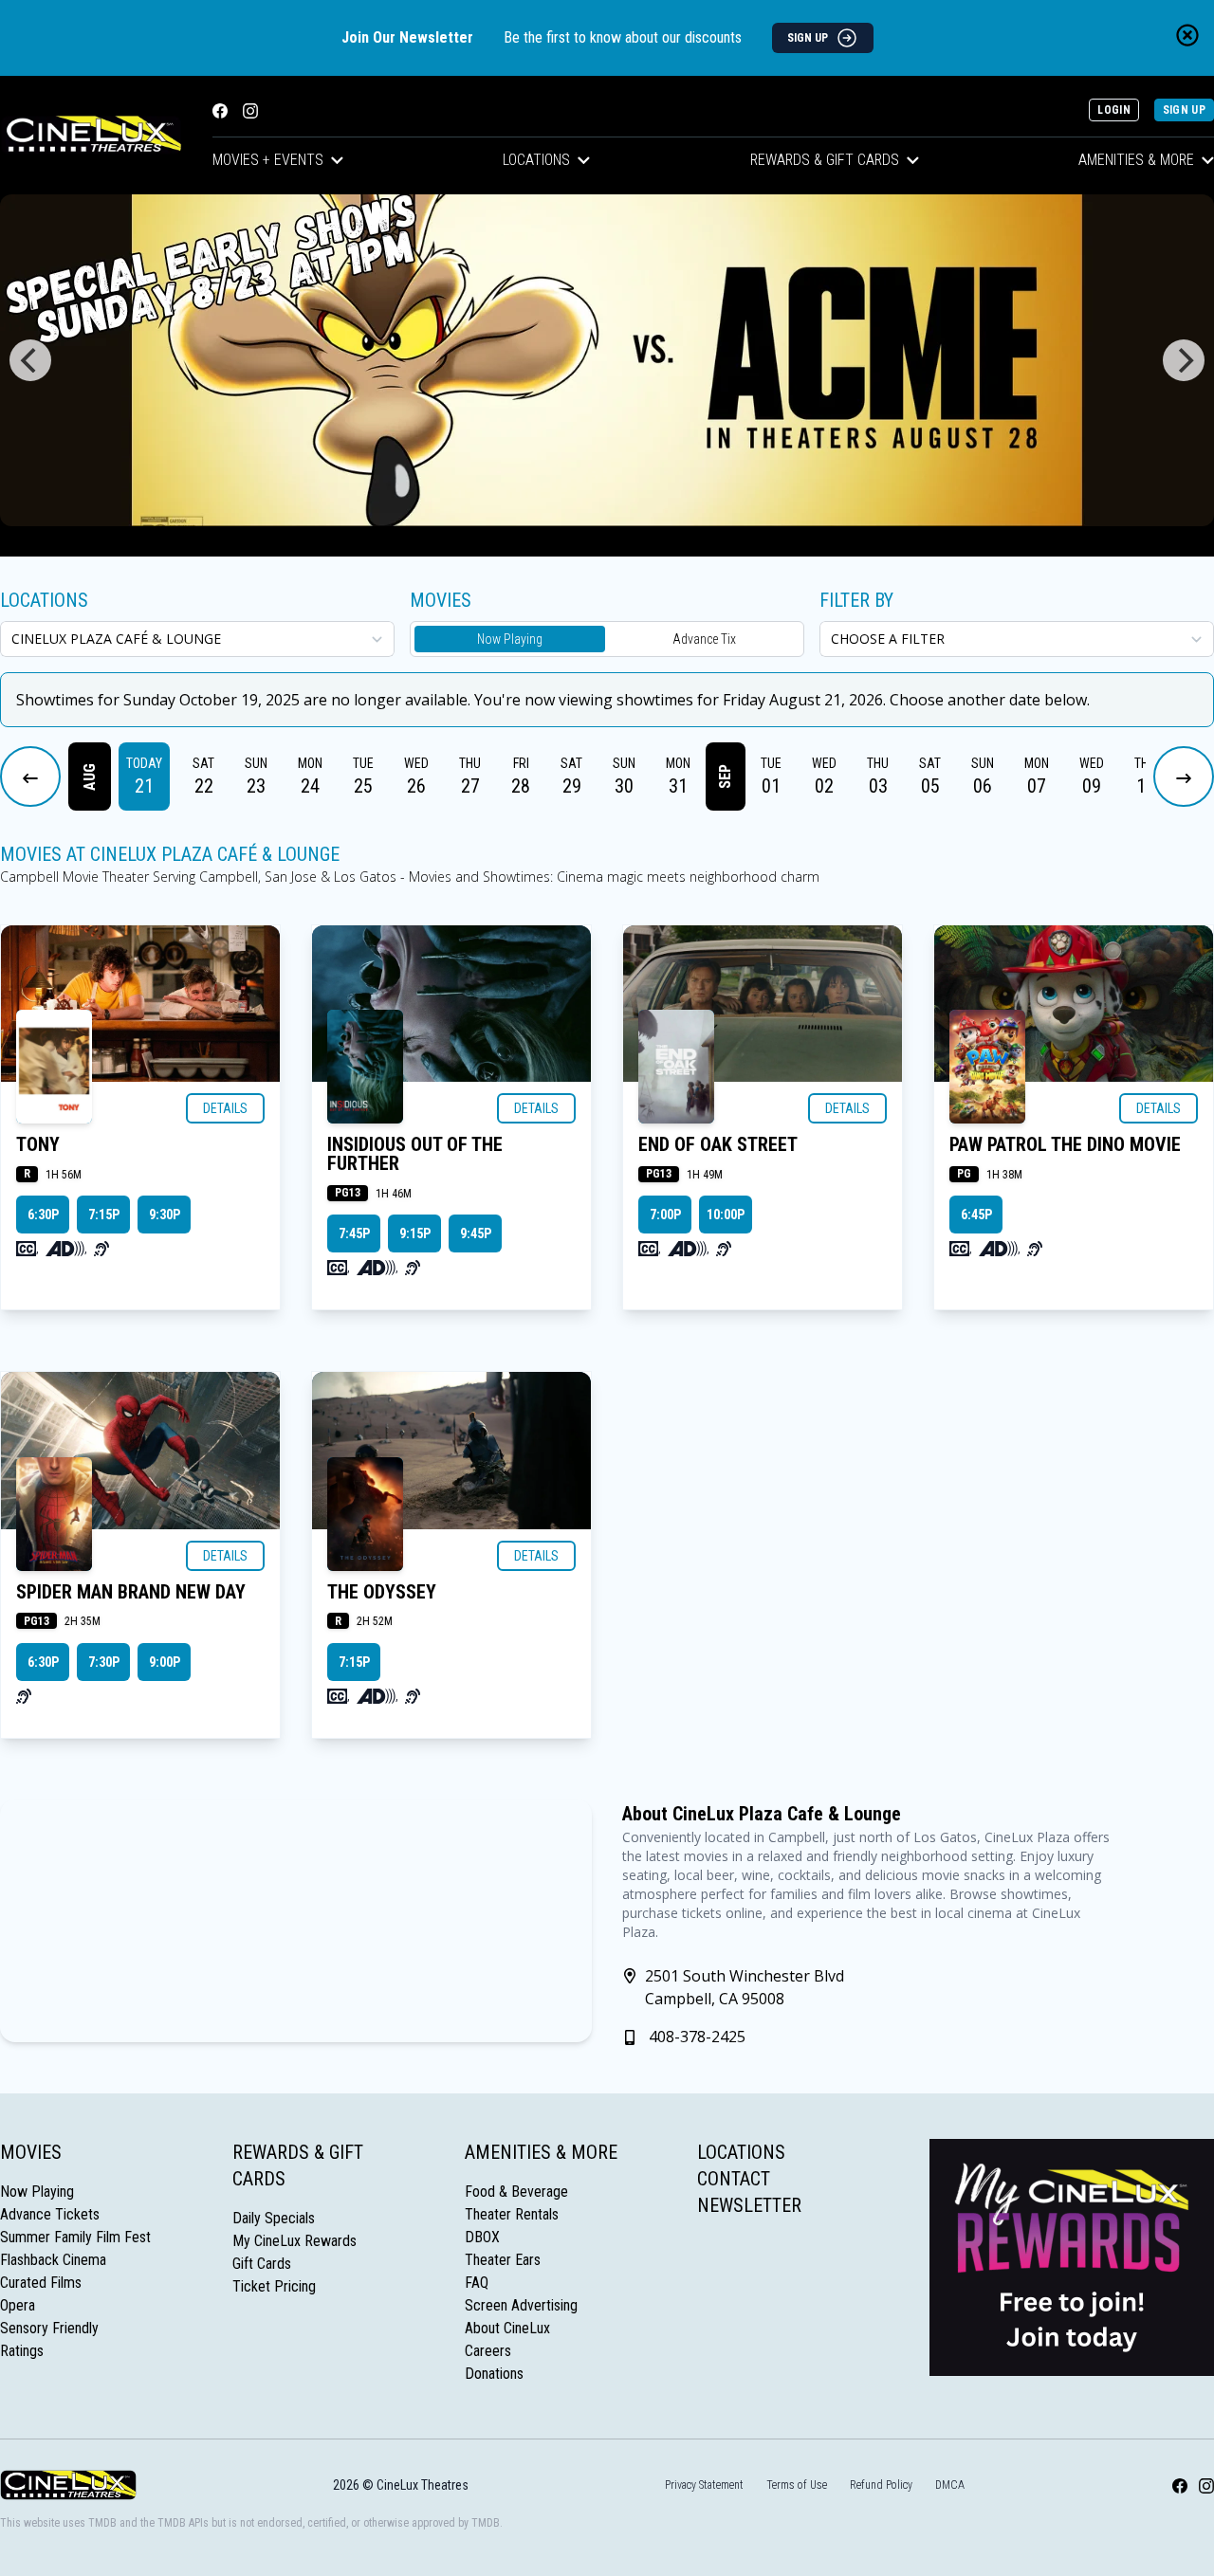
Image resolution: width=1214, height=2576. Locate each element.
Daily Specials (274, 2218)
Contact (734, 2179)
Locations (536, 160)
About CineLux (507, 2328)
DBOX (482, 2237)
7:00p (665, 1215)
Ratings (22, 2351)
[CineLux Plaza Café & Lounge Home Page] (91, 135)
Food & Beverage (516, 2192)
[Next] (1184, 360)
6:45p (976, 1215)
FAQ (477, 2283)
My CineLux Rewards (294, 2241)
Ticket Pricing (274, 2286)
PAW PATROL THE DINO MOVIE (1065, 1144)
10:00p (726, 1215)
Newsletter (749, 2205)
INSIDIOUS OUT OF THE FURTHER (415, 1154)
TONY (38, 1144)
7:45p (354, 1233)
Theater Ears (503, 2260)
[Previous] (30, 360)
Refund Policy (881, 2485)
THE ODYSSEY (382, 1592)
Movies (31, 2152)
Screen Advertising (521, 2305)
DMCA (950, 2485)
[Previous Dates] (30, 776)
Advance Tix (704, 639)
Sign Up (1184, 110)
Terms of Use (797, 2485)
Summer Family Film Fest (75, 2237)
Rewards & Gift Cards (825, 160)
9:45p (476, 1233)
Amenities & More (541, 2152)
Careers (488, 2351)
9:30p (165, 1215)
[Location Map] (296, 1921)
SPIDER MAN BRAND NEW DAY (131, 1592)
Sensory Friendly (49, 2328)
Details (225, 1108)
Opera (18, 2305)
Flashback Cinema (53, 2260)
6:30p (43, 1215)
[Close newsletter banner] (1187, 35)
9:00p (165, 1662)
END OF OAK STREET (718, 1144)
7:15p (104, 1215)
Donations (494, 2374)
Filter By (856, 600)
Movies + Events (268, 160)
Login (1114, 110)
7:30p (104, 1662)
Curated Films (41, 2283)
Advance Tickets (50, 2214)
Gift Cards (262, 2264)
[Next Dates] (1184, 776)
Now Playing (510, 639)
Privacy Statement (704, 2485)
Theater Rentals (512, 2214)
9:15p (415, 1233)
